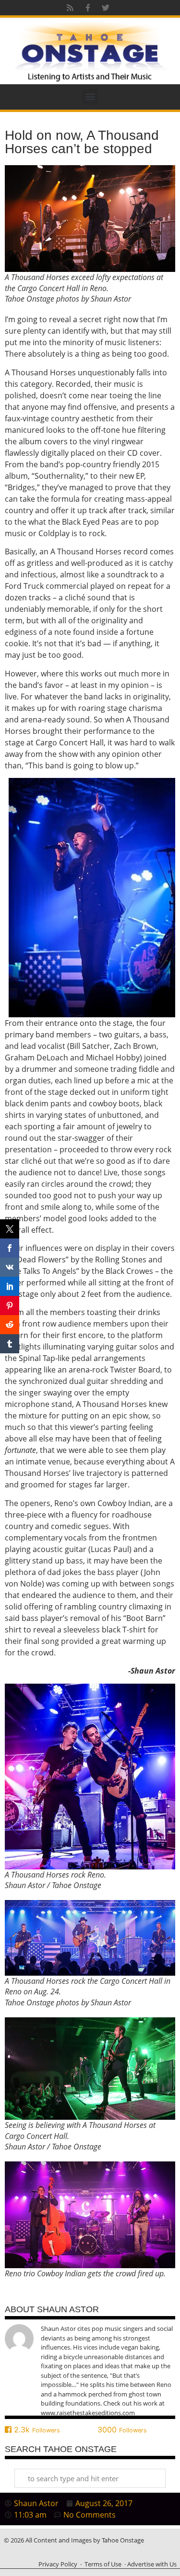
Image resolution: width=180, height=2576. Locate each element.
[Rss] (70, 8)
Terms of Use (103, 2564)
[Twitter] (106, 8)
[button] (90, 97)
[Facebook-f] (88, 8)
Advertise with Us (152, 2564)
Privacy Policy (58, 2564)
